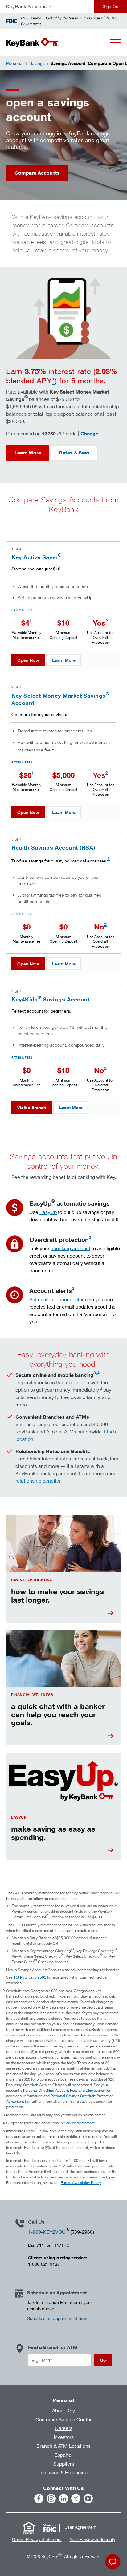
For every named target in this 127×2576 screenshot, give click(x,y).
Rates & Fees (22, 610)
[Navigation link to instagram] (51, 2499)
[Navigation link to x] (76, 2499)
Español (63, 2455)
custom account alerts (63, 1299)
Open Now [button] (28, 660)
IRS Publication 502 (30, 1977)
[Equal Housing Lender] (29, 2528)
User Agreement (80, 2527)
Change (89, 433)
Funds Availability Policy (81, 2183)
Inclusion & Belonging (63, 2472)
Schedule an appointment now (57, 2318)
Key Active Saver (36, 557)
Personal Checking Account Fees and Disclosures (64, 2090)
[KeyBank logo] (32, 42)
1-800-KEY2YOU (47, 2232)
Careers (64, 2428)
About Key (63, 2410)
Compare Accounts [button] (37, 173)
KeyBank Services (26, 6)
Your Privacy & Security (92, 2539)
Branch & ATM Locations (63, 2446)
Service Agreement (79, 2123)
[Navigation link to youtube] (88, 2499)
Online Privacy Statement (37, 2539)
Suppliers (64, 2464)
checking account (70, 1248)
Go (103, 2360)
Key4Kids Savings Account (51, 999)
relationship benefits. (39, 1481)
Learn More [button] (28, 453)
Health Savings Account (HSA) (53, 847)
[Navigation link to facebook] (39, 2499)
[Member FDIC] (50, 2528)
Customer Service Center (63, 2419)
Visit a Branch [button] (32, 1107)
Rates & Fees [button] (74, 453)
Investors (64, 2437)
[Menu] (115, 43)
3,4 (96, 1373)
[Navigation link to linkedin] (63, 2499)
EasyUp (48, 1212)
